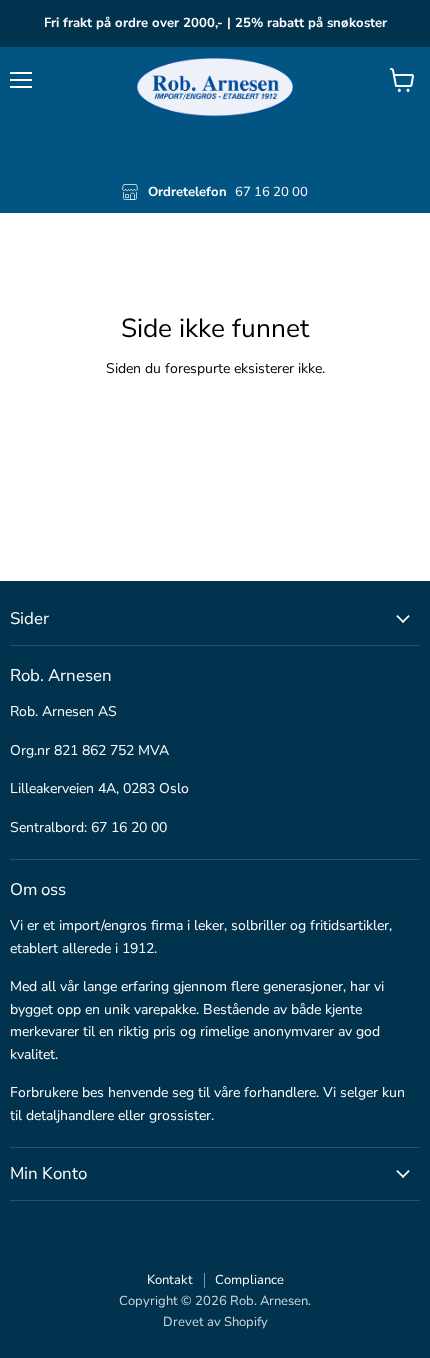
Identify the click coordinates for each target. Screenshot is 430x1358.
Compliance (249, 1280)
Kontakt (170, 1280)
